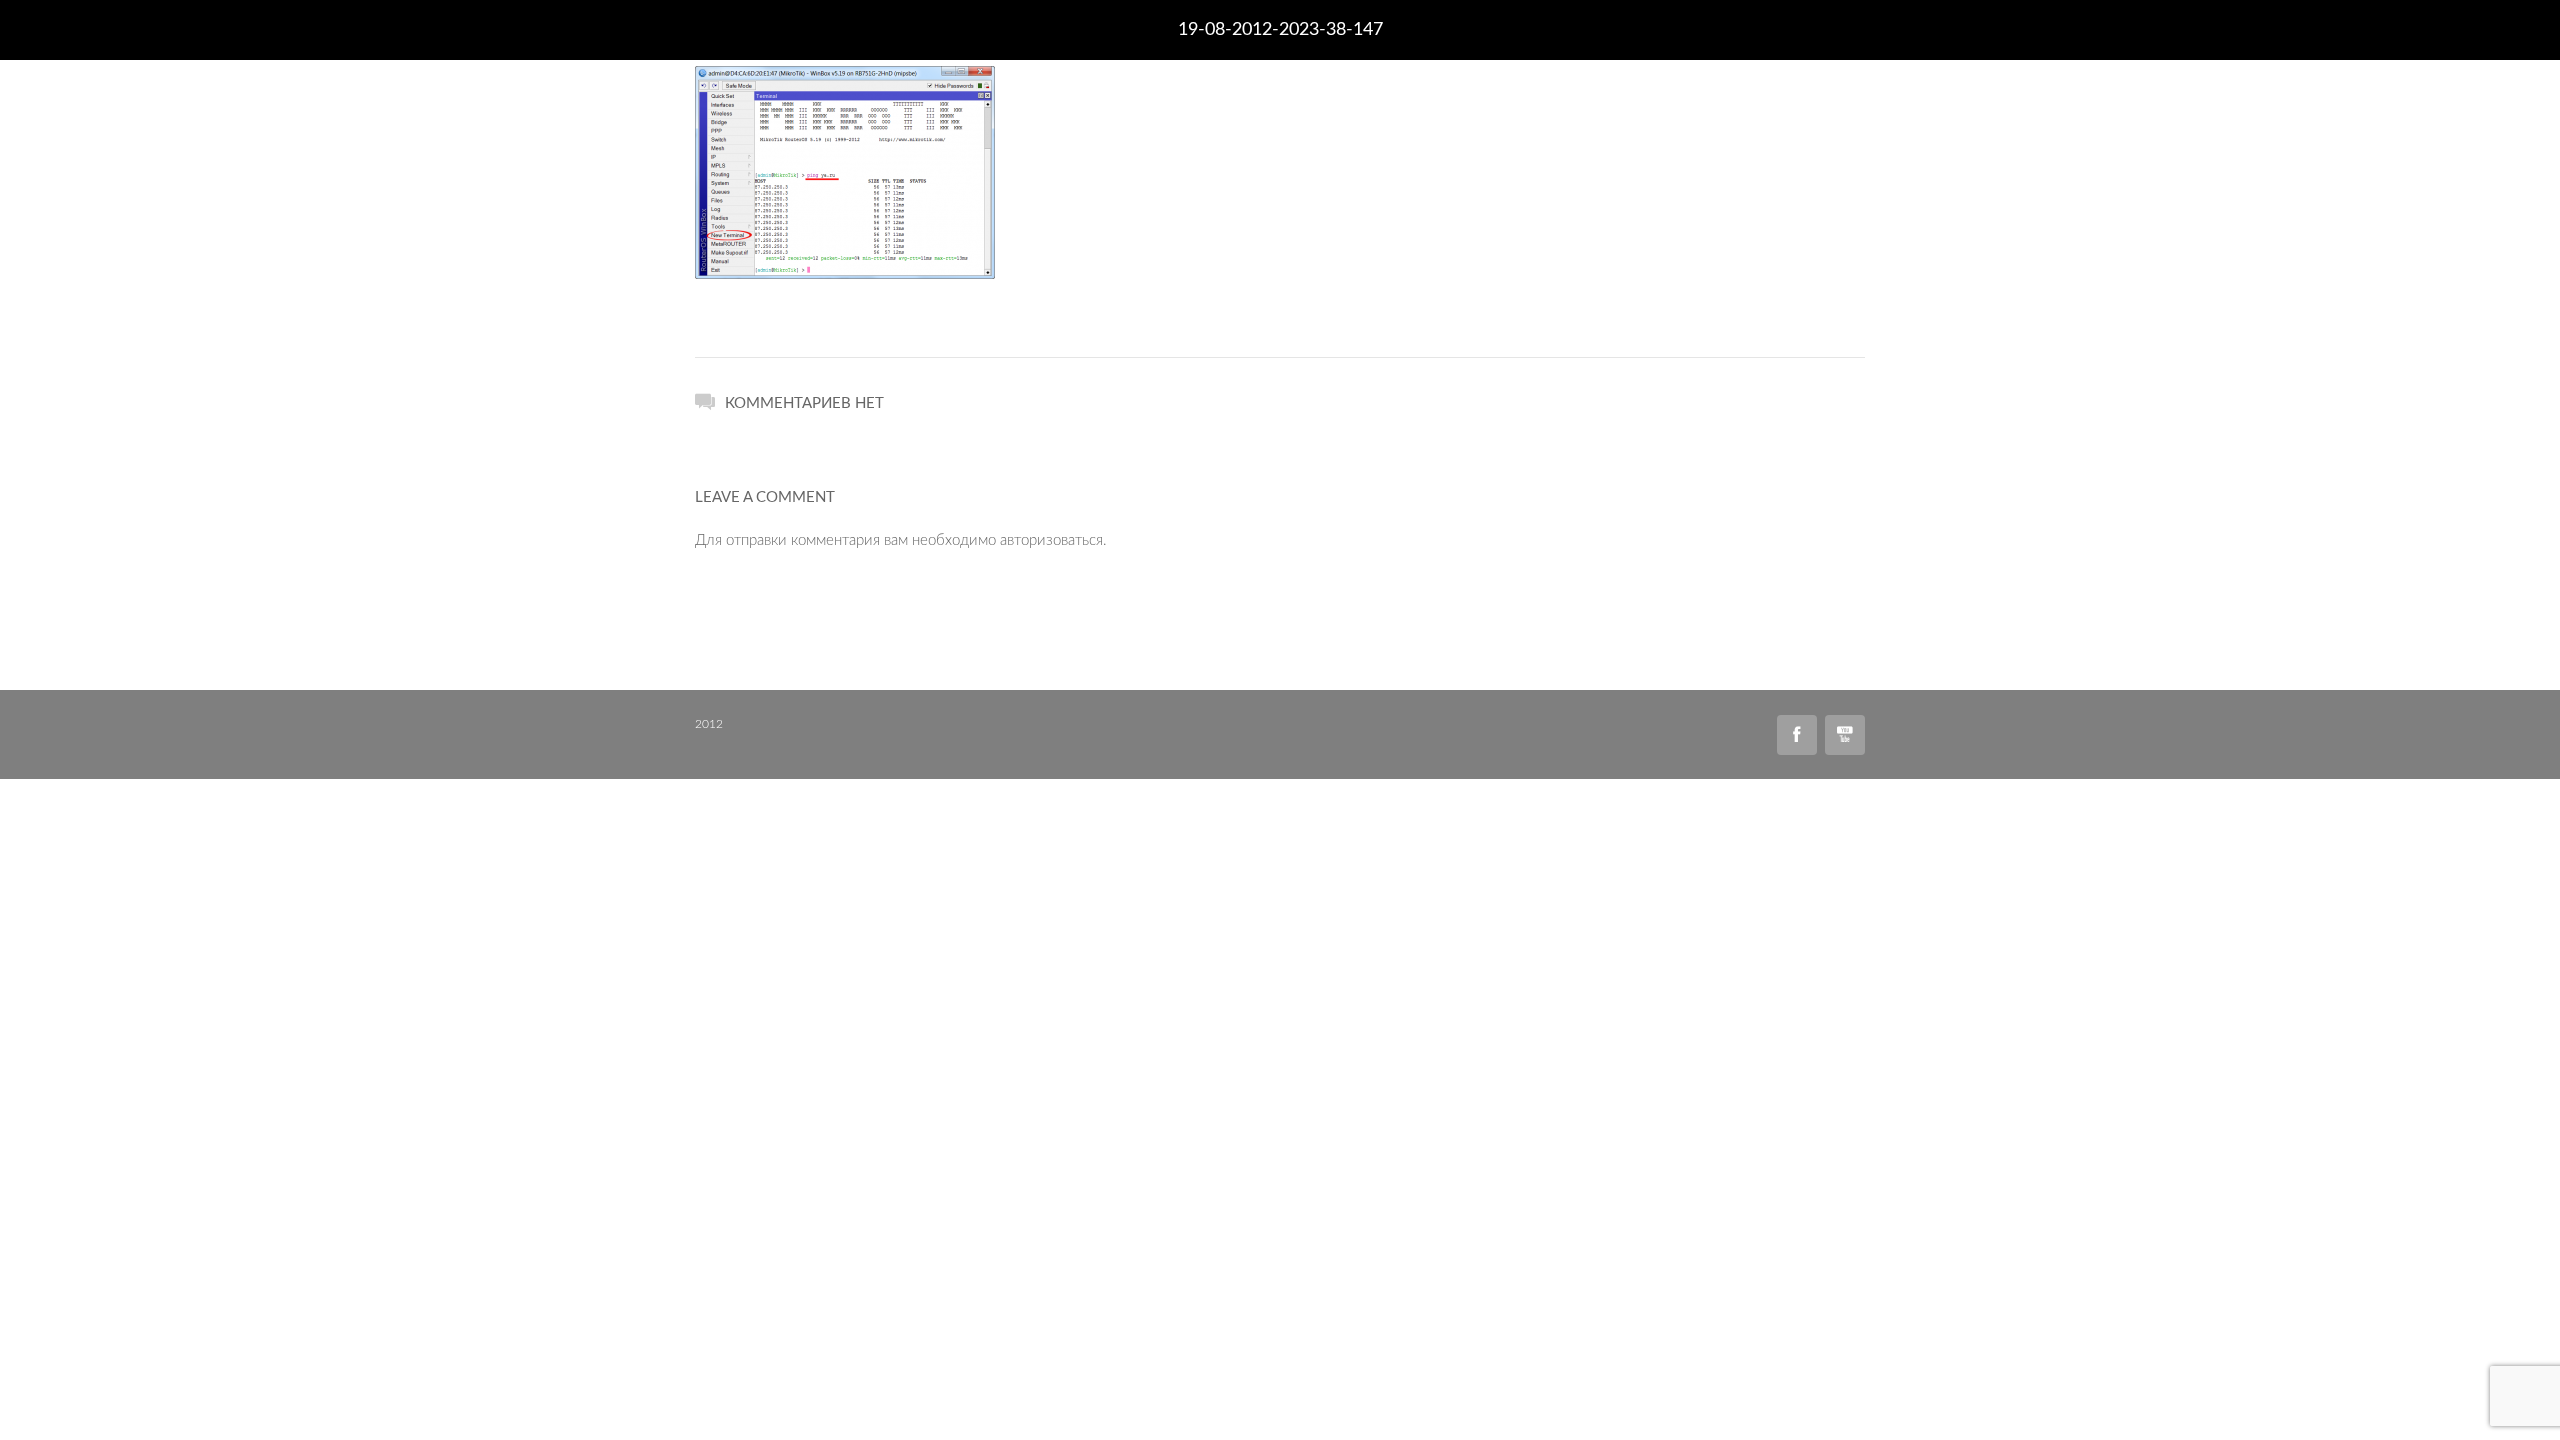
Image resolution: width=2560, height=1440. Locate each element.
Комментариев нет (804, 403)
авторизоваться (1051, 540)
